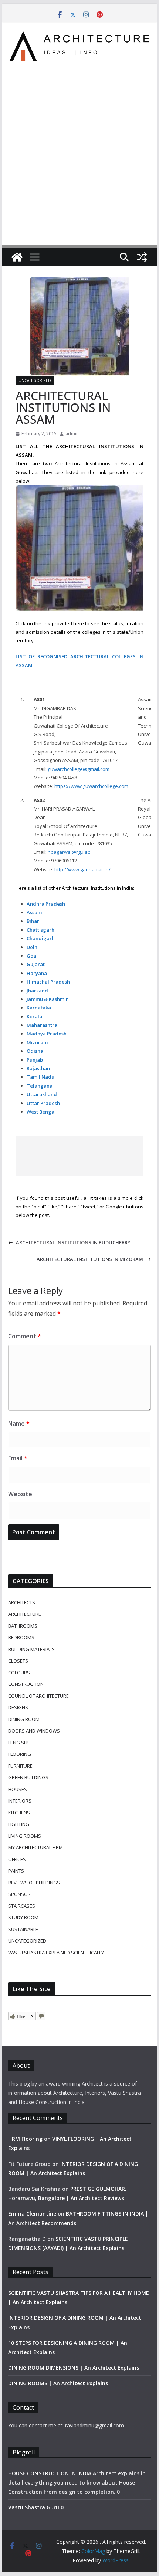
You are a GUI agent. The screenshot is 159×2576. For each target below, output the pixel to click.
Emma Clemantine (32, 2214)
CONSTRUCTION (26, 1684)
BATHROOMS (23, 1626)
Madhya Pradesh (47, 1034)
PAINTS (16, 1871)
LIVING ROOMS (25, 1836)
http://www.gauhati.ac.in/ (82, 869)
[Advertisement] (79, 149)
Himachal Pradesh (48, 982)
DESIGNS (18, 1707)
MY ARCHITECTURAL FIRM (35, 1847)
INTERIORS (20, 1801)
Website (20, 1494)
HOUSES (18, 1789)
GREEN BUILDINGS (28, 1777)
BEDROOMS (21, 1637)
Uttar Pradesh (43, 1103)
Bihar (33, 921)
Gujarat (36, 964)
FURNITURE (20, 1766)
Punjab (35, 1060)
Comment (25, 1336)
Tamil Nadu (40, 1077)
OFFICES (17, 1859)
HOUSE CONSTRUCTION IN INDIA (50, 2473)
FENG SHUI (20, 1743)
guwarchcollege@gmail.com (79, 769)
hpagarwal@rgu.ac (69, 852)
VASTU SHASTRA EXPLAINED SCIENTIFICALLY (56, 1953)
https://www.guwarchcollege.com (91, 786)
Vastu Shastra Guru (34, 2507)
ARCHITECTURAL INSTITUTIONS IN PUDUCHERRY (73, 1242)
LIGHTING (19, 1824)
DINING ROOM (24, 1719)
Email (18, 1458)
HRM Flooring (25, 2139)
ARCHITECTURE (25, 1614)
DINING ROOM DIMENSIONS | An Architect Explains (74, 2368)
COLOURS (19, 1673)
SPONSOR (19, 1894)
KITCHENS (19, 1813)
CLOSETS (18, 1661)
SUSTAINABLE (23, 1929)
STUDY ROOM (23, 1917)
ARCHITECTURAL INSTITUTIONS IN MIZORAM (90, 1259)
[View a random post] (142, 257)
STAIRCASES (22, 1906)
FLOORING (20, 1754)
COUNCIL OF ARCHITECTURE (38, 1696)
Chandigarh (41, 938)
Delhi (33, 947)
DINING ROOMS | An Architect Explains (58, 2383)
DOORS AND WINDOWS (34, 1731)
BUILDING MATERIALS (31, 1649)
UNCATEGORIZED (35, 380)
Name (19, 1424)
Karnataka (39, 1008)
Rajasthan (38, 1068)
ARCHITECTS (22, 1602)
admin (72, 434)
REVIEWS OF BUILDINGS (34, 1883)
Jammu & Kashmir (47, 999)
